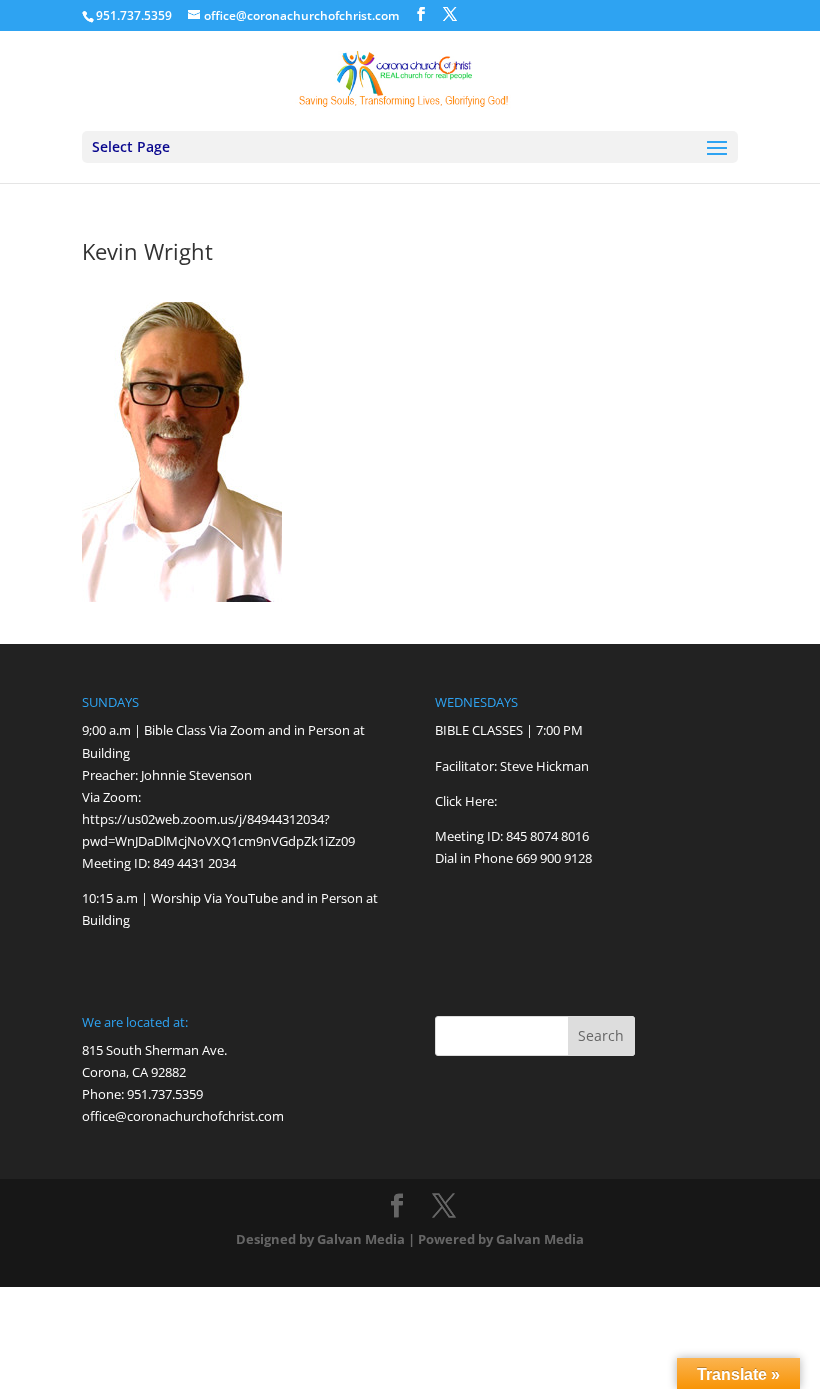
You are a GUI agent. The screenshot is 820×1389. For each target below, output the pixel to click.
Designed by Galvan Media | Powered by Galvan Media (410, 1239)
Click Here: (466, 801)
